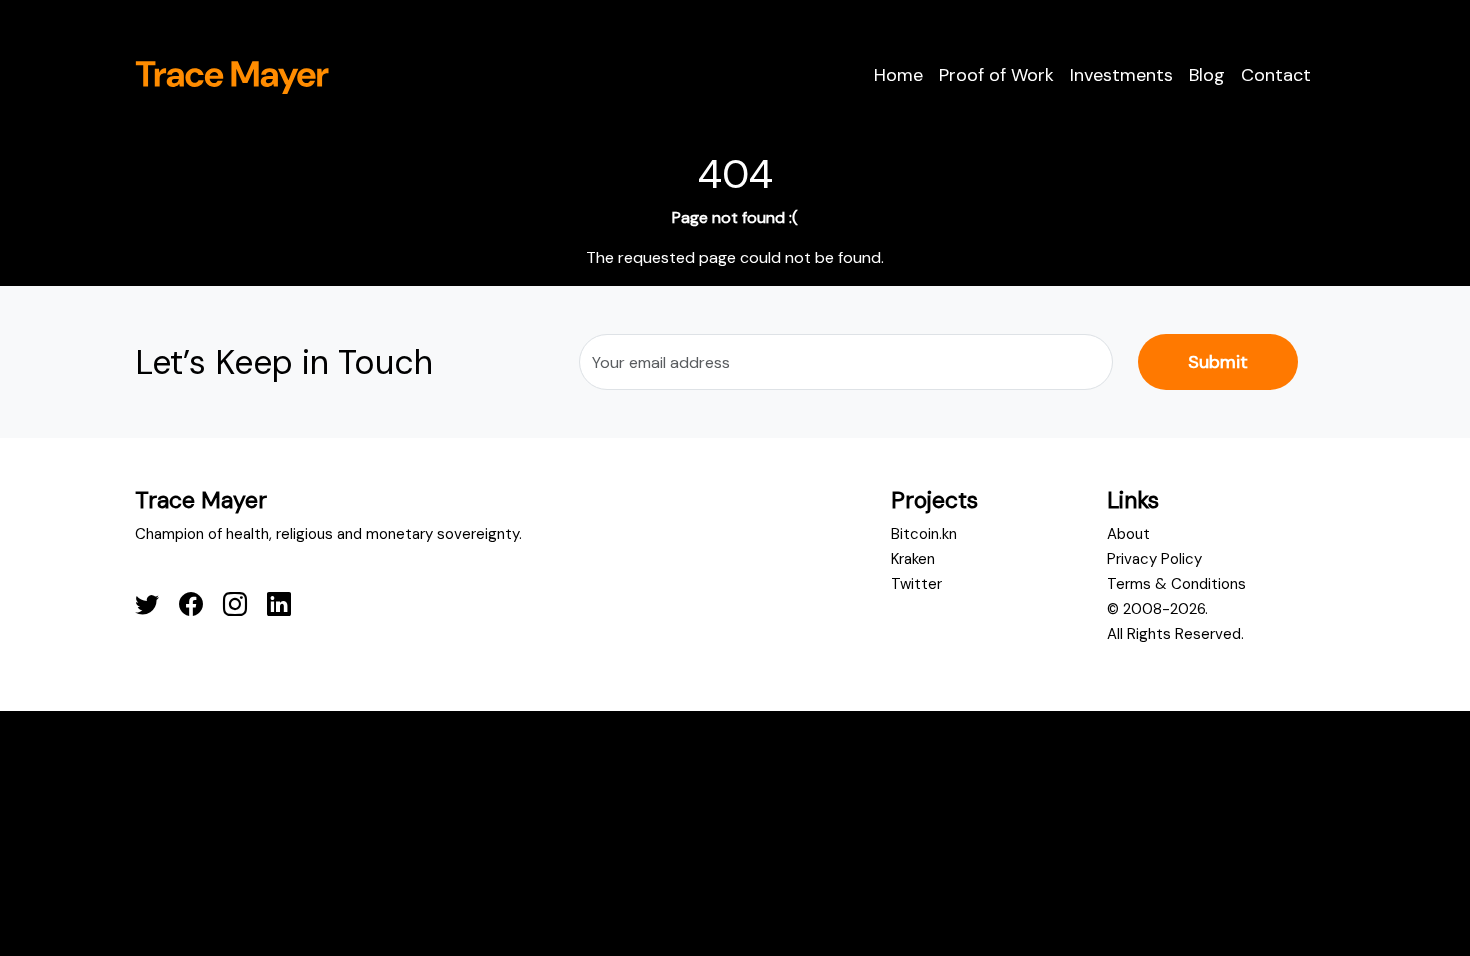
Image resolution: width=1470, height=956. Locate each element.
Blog (1207, 75)
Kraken (913, 559)
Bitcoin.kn (924, 534)
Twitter (916, 584)
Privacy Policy (1154, 559)
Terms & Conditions (1176, 584)
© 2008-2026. (1157, 609)
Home (898, 75)
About (1128, 534)
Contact (1276, 75)
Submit (1218, 362)
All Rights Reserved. (1175, 634)
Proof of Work (996, 75)
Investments (1121, 75)
